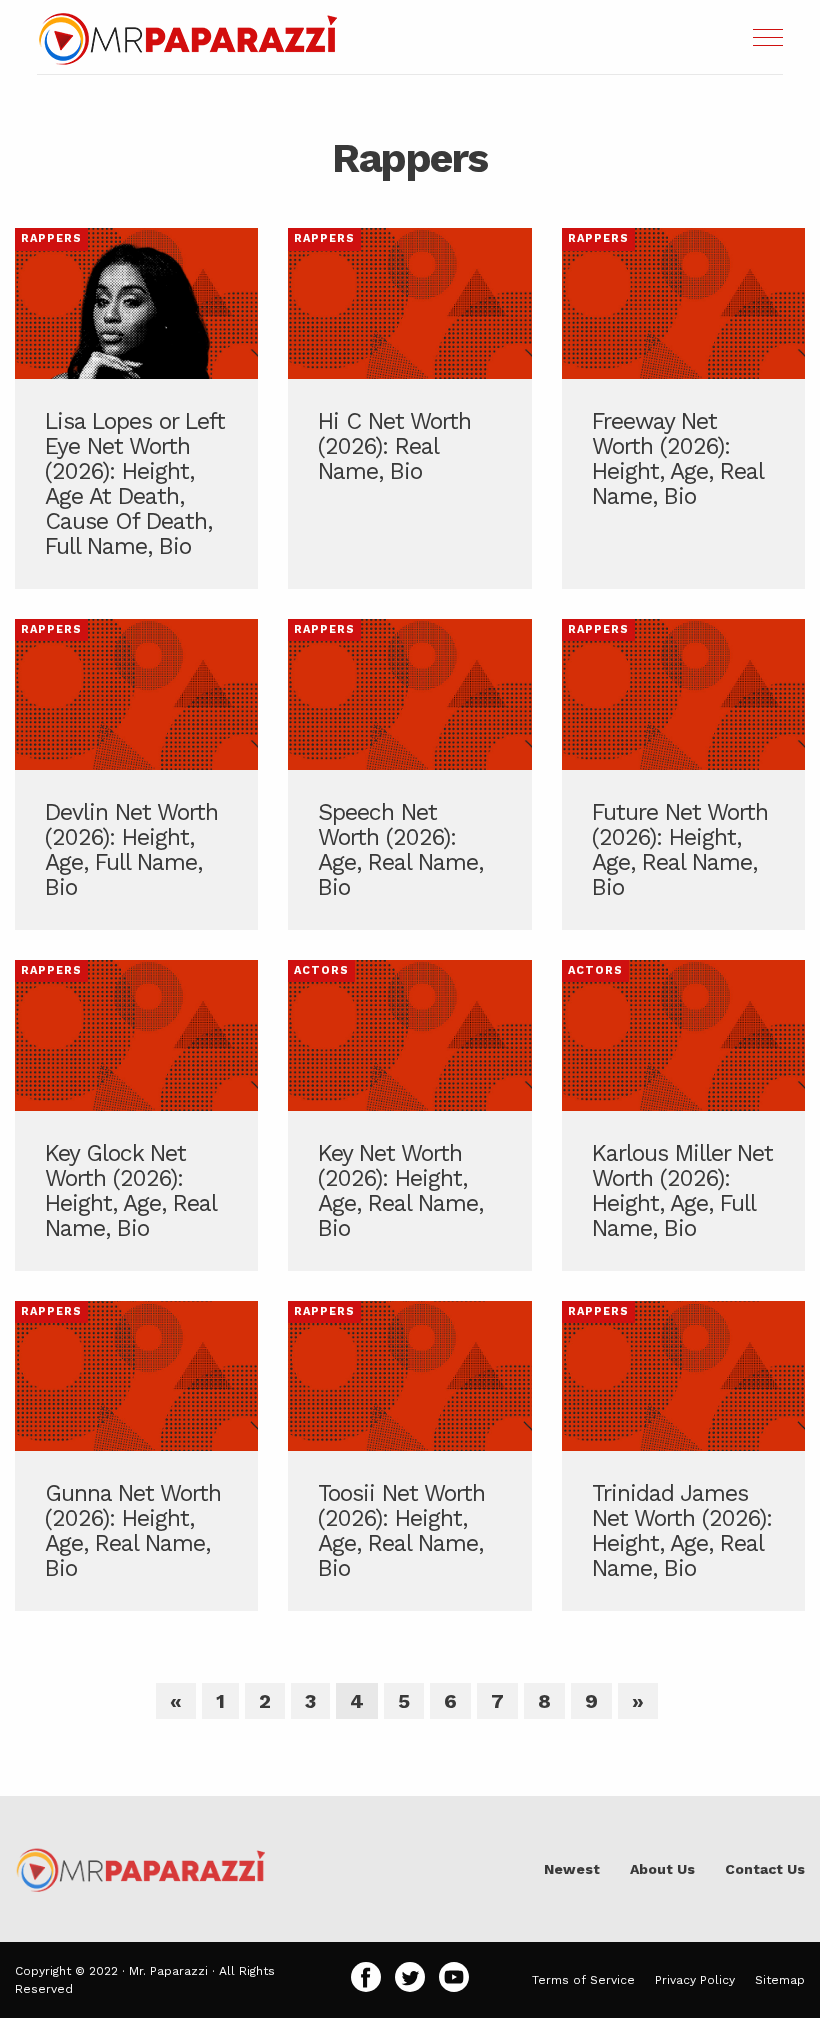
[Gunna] (136, 1456)
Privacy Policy (695, 1980)
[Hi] (409, 408)
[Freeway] (683, 408)
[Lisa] (136, 408)
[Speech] (409, 774)
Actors (321, 970)
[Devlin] (136, 774)
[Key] (136, 1115)
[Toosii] (409, 1456)
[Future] (683, 774)
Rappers (51, 238)
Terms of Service (583, 1980)
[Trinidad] (683, 1456)
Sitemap (780, 1980)
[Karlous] (683, 1115)
